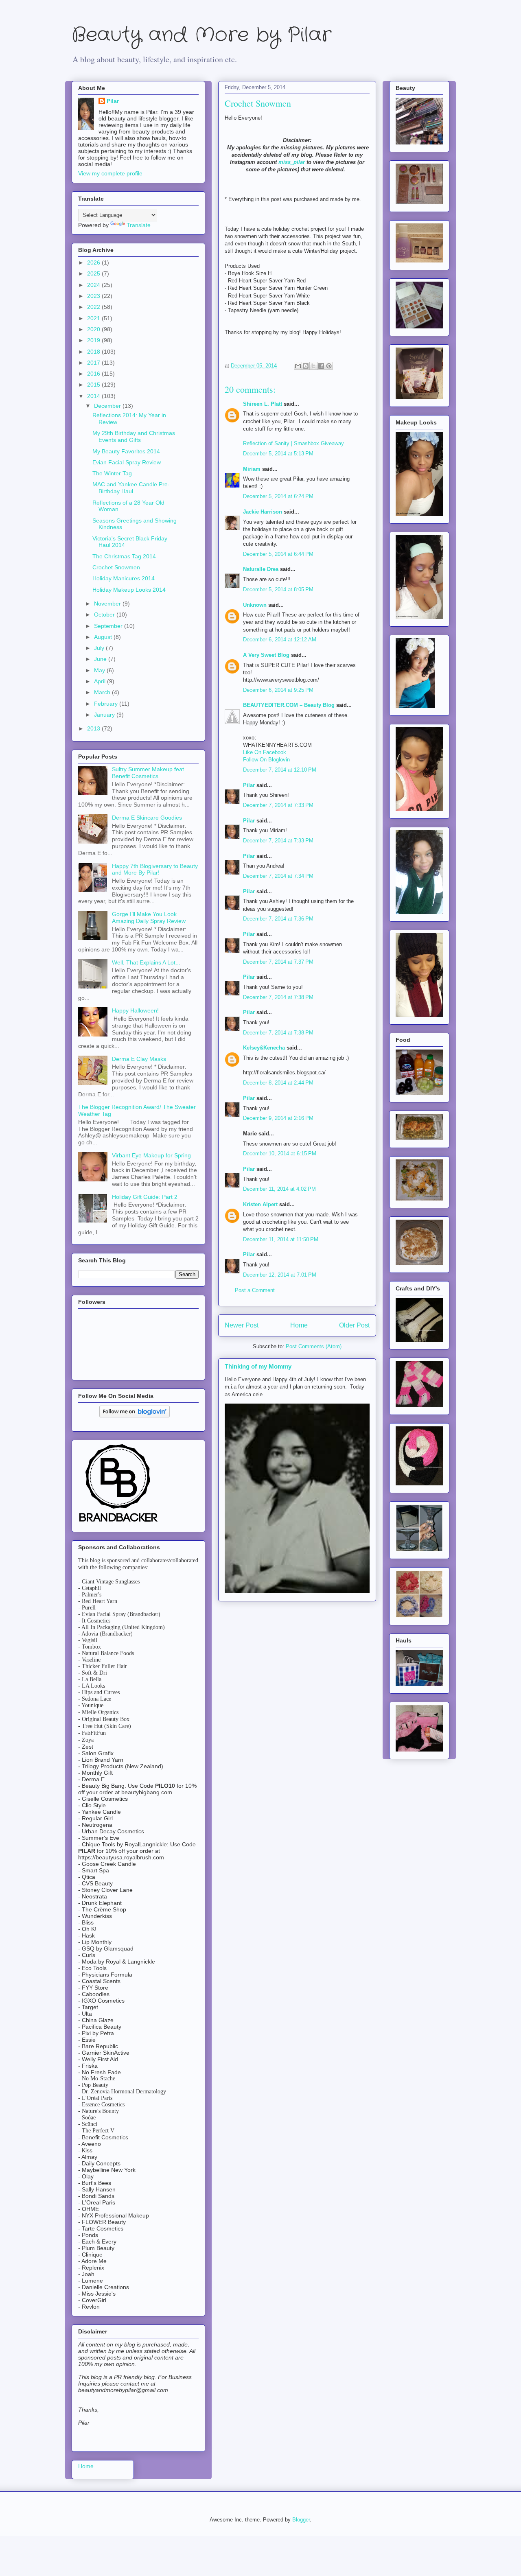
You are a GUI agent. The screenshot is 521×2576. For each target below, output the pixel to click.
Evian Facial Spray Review (127, 462)
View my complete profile (110, 173)
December (108, 406)
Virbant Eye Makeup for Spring (151, 1155)
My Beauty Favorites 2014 (126, 451)
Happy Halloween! (135, 1010)
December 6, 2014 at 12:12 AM (280, 640)
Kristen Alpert (260, 1204)
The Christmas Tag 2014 (124, 556)
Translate (139, 225)
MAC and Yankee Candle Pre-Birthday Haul (131, 488)
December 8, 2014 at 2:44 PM (278, 1083)
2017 (94, 363)
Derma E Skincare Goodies (147, 818)
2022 (94, 307)
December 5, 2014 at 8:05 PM (278, 589)
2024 (94, 285)
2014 (94, 396)
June (101, 659)
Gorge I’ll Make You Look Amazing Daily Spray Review (149, 917)
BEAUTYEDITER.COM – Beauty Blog (289, 705)
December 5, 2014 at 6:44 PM (278, 554)
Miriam (252, 469)
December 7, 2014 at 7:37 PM (278, 962)
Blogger (301, 2520)
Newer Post (242, 1325)
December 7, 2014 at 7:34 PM (278, 876)
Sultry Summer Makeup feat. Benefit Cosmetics (149, 773)
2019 (94, 340)
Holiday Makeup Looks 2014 (129, 590)
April (101, 681)
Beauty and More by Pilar (201, 35)
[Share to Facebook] (321, 366)
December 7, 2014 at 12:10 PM (280, 770)
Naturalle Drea (261, 569)
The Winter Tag (112, 473)
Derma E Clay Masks (139, 1059)
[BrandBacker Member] (119, 1522)
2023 (94, 296)
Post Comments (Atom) (314, 1346)
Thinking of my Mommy (258, 1366)
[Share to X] (313, 366)
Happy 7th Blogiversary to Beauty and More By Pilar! (155, 869)
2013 (94, 728)
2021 (94, 318)
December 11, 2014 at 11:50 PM (281, 1239)
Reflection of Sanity (267, 443)
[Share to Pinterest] (329, 366)
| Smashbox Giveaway (317, 443)
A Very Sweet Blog (266, 655)
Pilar (249, 785)
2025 (94, 273)
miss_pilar (292, 162)
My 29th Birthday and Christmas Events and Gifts (134, 436)
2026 (94, 262)
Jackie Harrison (263, 512)
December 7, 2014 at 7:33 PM (278, 805)
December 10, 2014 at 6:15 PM (280, 1154)
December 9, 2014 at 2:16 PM (278, 1118)
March (103, 692)
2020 (94, 329)
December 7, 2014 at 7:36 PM (278, 919)
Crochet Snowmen (116, 567)
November (108, 604)
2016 (94, 374)
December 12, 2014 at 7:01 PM (280, 1275)
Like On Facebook (265, 752)
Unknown (255, 605)
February (107, 704)
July (100, 648)
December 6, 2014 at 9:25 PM (278, 690)
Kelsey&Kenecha (264, 1048)
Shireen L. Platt (263, 404)
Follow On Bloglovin (266, 760)
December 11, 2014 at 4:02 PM (279, 1189)
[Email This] (298, 366)
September (109, 626)
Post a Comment (255, 1290)
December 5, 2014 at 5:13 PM (278, 454)
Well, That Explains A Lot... (146, 962)
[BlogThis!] (306, 366)
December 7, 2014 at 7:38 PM (278, 997)
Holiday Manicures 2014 (124, 578)
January (105, 715)
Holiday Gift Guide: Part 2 (145, 1197)
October (105, 614)
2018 (94, 352)
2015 (94, 385)
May (100, 670)
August (104, 637)
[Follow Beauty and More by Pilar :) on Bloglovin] (135, 1415)
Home (299, 1325)
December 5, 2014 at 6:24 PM (278, 496)
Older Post (354, 1325)
